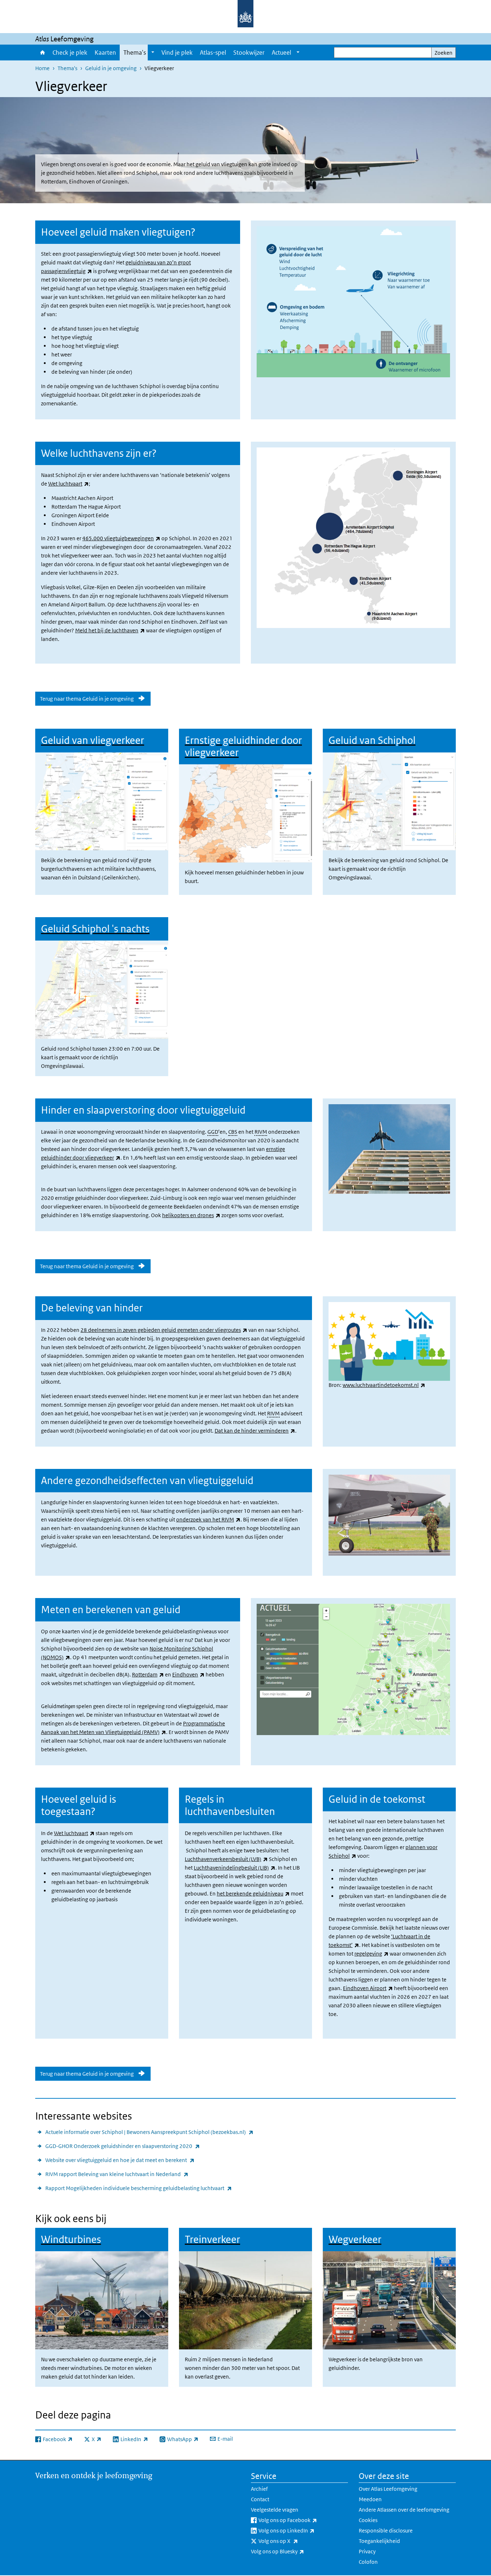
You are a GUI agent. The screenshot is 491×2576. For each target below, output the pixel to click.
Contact (260, 2499)
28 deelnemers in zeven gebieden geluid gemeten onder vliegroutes (164, 1330)
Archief (259, 2489)
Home (42, 53)
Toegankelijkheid (379, 2541)
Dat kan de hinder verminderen (255, 1431)
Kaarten (105, 53)
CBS (233, 1132)
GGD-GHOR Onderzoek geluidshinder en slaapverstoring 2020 (123, 2146)
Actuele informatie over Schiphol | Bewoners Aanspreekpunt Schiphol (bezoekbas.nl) (149, 2132)
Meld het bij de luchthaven (110, 630)
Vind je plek (177, 53)
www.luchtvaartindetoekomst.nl (384, 1385)
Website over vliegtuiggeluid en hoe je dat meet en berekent (120, 2160)
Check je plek (70, 53)
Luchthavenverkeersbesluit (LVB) (226, 1859)
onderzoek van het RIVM (208, 1519)
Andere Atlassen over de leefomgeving (404, 2510)
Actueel (281, 53)
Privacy (367, 2551)
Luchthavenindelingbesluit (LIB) (235, 1868)
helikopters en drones (191, 1215)
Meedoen (370, 2499)
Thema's (135, 53)
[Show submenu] (153, 53)
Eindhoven (188, 1674)
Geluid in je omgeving (111, 68)
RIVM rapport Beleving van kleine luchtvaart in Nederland (117, 2174)
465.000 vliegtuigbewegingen (121, 538)
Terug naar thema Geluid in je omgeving (87, 699)
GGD (213, 1132)
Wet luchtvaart (68, 484)
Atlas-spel (213, 53)
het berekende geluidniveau (253, 1894)
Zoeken (444, 53)
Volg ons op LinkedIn (302, 2530)
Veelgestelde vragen (275, 2510)
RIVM (261, 1132)
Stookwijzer (249, 53)
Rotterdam (148, 1674)
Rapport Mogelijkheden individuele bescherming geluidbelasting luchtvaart (139, 2188)
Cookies (368, 2520)
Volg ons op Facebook (303, 2520)
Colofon (368, 2562)
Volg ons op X (294, 2541)
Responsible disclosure (386, 2531)
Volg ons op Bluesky (293, 2551)
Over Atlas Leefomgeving (388, 2489)
